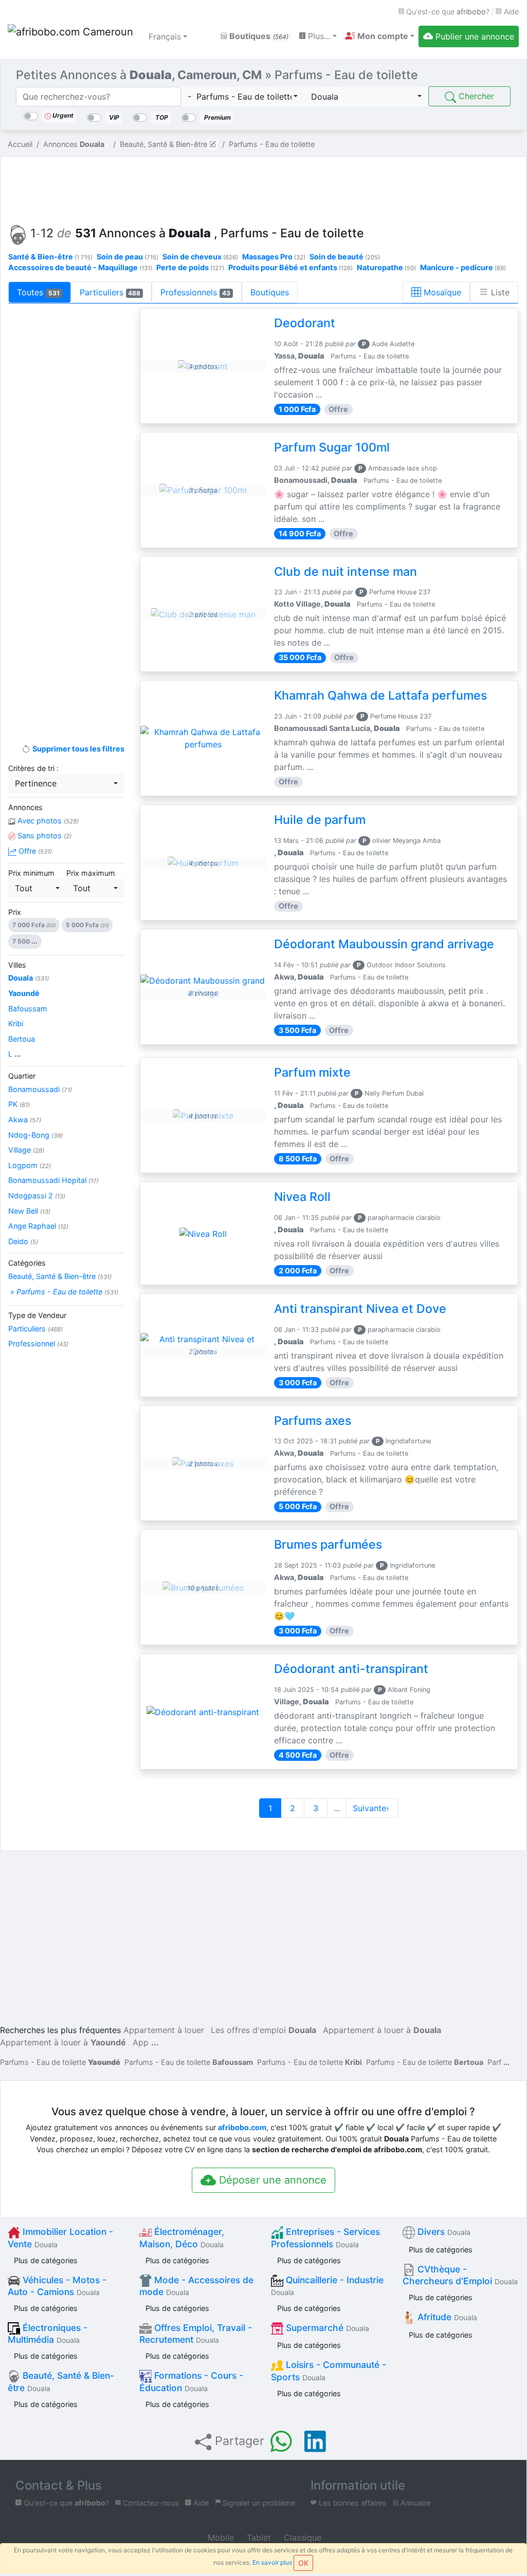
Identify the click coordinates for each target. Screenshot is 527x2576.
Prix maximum (91, 873)
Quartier (22, 1076)
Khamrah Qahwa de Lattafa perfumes (380, 695)
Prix (15, 912)
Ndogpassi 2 (37, 1196)
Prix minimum (31, 873)
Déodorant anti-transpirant (351, 1669)
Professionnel (38, 1343)
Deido (23, 1241)
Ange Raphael (38, 1226)
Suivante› (372, 1808)
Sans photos (43, 835)
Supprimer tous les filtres (77, 749)
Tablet (258, 2537)
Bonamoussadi (40, 1089)
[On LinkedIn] (315, 2441)
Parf (494, 2062)
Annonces (25, 807)
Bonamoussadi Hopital (53, 1180)
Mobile (220, 2537)
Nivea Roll (302, 1197)
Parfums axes (313, 1421)
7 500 (25, 941)
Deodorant (305, 323)
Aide (510, 12)
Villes (17, 965)
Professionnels (195, 292)
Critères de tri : (33, 768)
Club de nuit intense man (346, 572)
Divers (443, 2232)
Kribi (16, 1023)
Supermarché (326, 2328)
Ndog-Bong (35, 1135)
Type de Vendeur (37, 1315)
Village (26, 1150)
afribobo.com (242, 2127)
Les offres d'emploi (263, 2030)
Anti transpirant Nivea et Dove (360, 1309)
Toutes (38, 292)
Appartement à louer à (382, 2030)
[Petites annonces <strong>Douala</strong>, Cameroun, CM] (72, 36)
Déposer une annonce (271, 2180)
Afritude (446, 2317)
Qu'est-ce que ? (447, 12)
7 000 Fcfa (34, 925)
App (141, 2042)
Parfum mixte (312, 1073)
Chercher (475, 96)
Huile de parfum (320, 820)
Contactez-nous (150, 2503)
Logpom (30, 1165)
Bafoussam (28, 1009)
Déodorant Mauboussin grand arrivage (384, 944)
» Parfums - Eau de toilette (63, 1292)
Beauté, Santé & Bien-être (60, 1276)
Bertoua (22, 1039)
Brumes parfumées (328, 1545)
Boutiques (258, 36)
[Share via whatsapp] (281, 2441)
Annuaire (414, 2503)
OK (303, 2563)
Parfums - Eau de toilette (60, 2062)
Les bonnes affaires (352, 2503)
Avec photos (47, 821)
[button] (380, 36)
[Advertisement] (263, 188)
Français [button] (165, 36)
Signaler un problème (258, 2503)
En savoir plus (272, 2562)
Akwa (25, 1120)
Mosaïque (441, 292)
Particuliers (110, 292)
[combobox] (243, 97)
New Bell (29, 1211)
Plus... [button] (318, 36)
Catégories (27, 1263)
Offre (34, 851)
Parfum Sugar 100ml (332, 447)
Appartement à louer (164, 2030)
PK (19, 1104)
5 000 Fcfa (87, 925)
